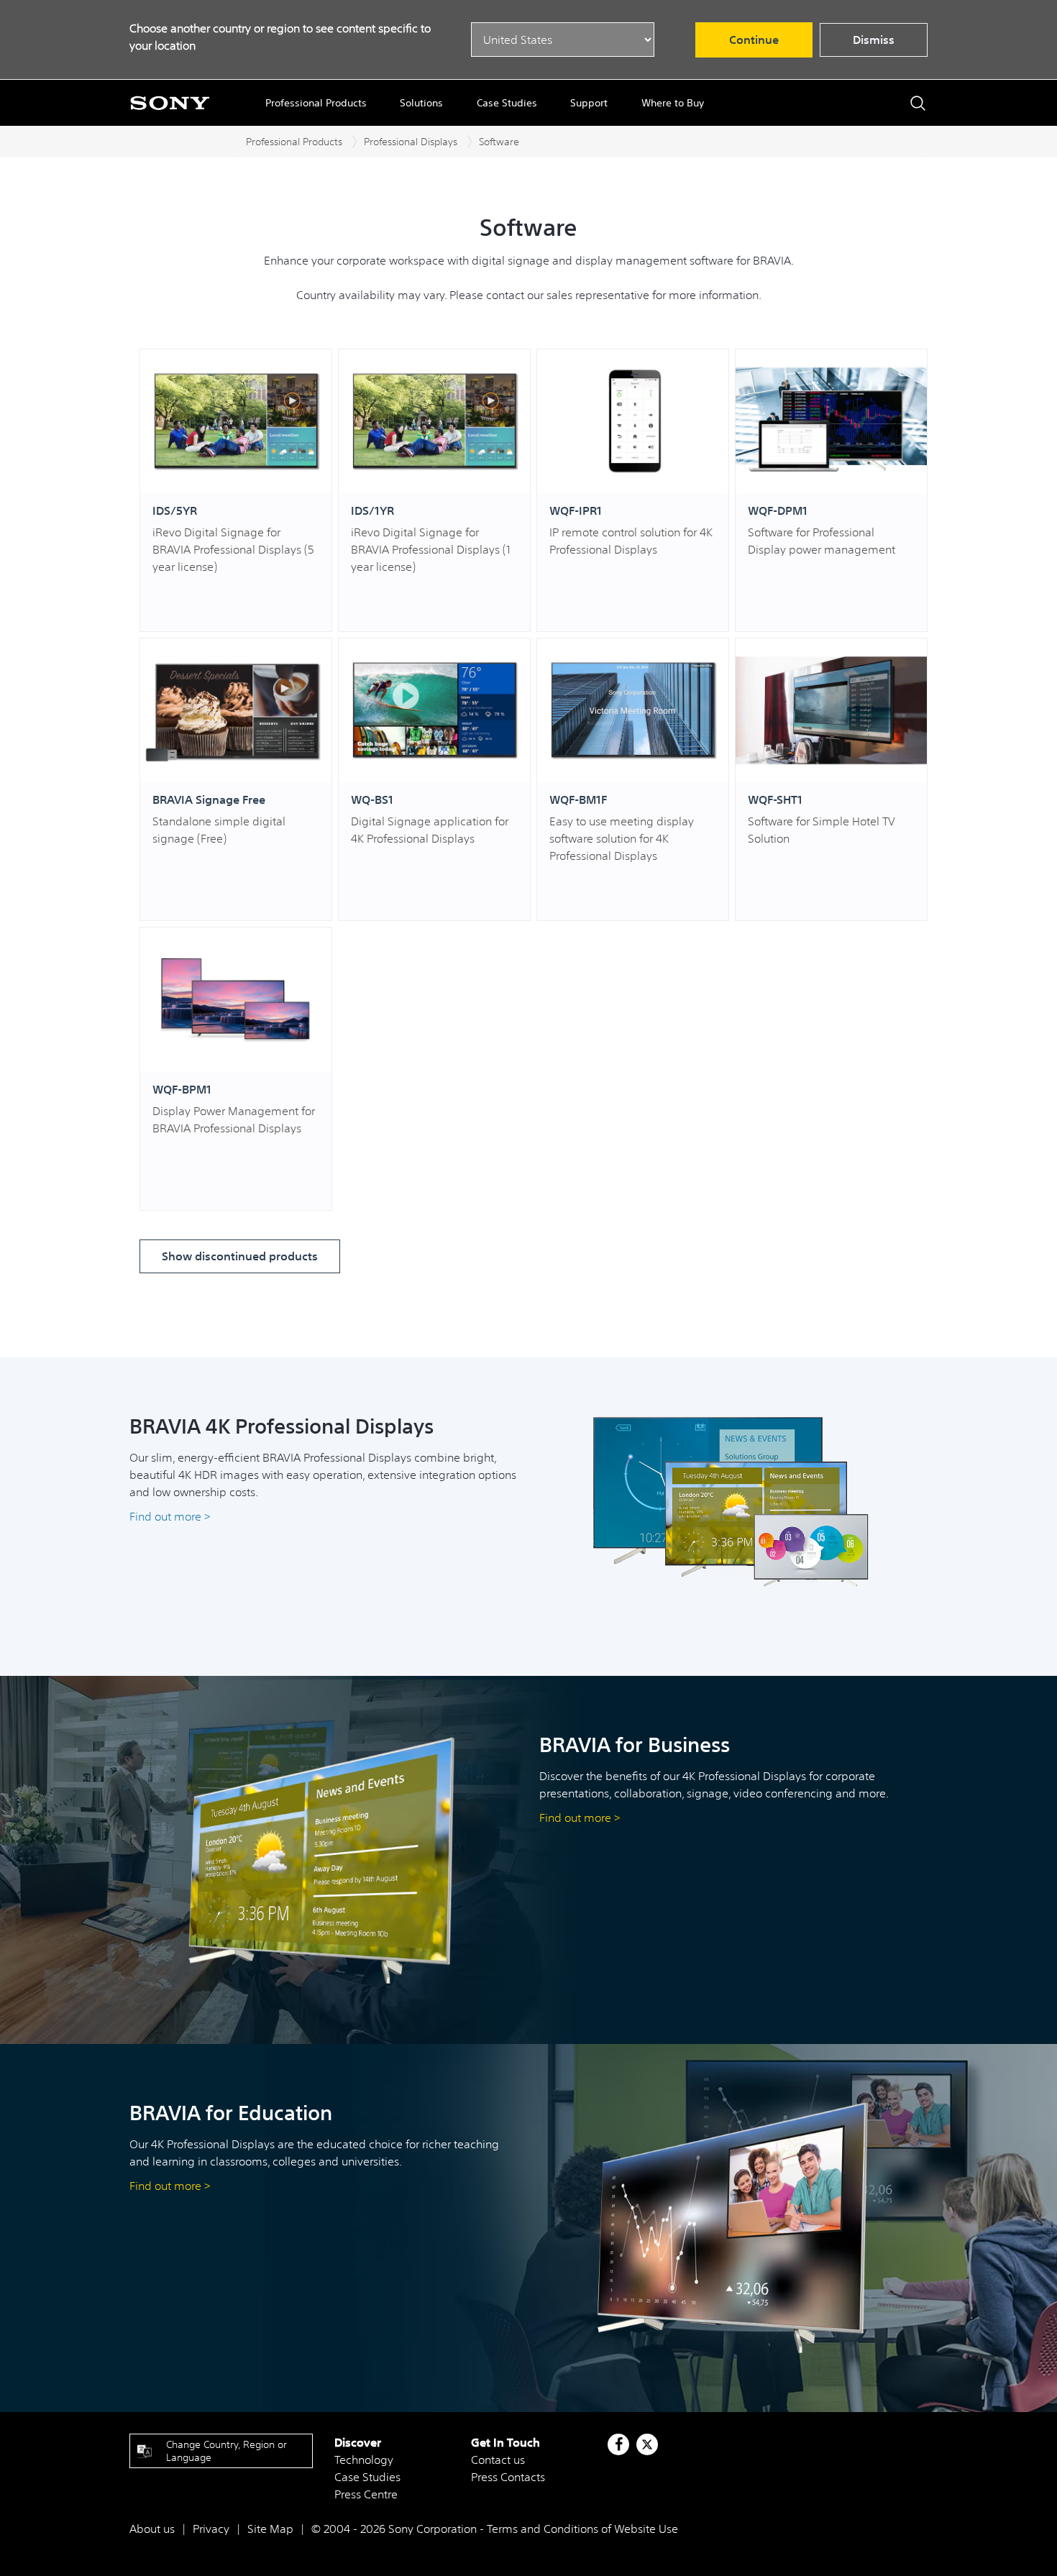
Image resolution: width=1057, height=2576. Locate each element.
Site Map (270, 2529)
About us (152, 2529)
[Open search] (918, 103)
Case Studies (507, 103)
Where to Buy (673, 103)
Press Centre (366, 2494)
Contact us (498, 2460)
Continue (754, 40)
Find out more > (171, 1516)
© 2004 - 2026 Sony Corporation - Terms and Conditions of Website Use (495, 2529)
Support (589, 103)
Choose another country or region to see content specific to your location (280, 37)
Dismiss (874, 40)
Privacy (211, 2529)
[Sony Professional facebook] (619, 2444)
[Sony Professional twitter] (647, 2444)
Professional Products (316, 103)
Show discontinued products (240, 1256)
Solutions (421, 103)
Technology (364, 2460)
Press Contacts (508, 2477)
